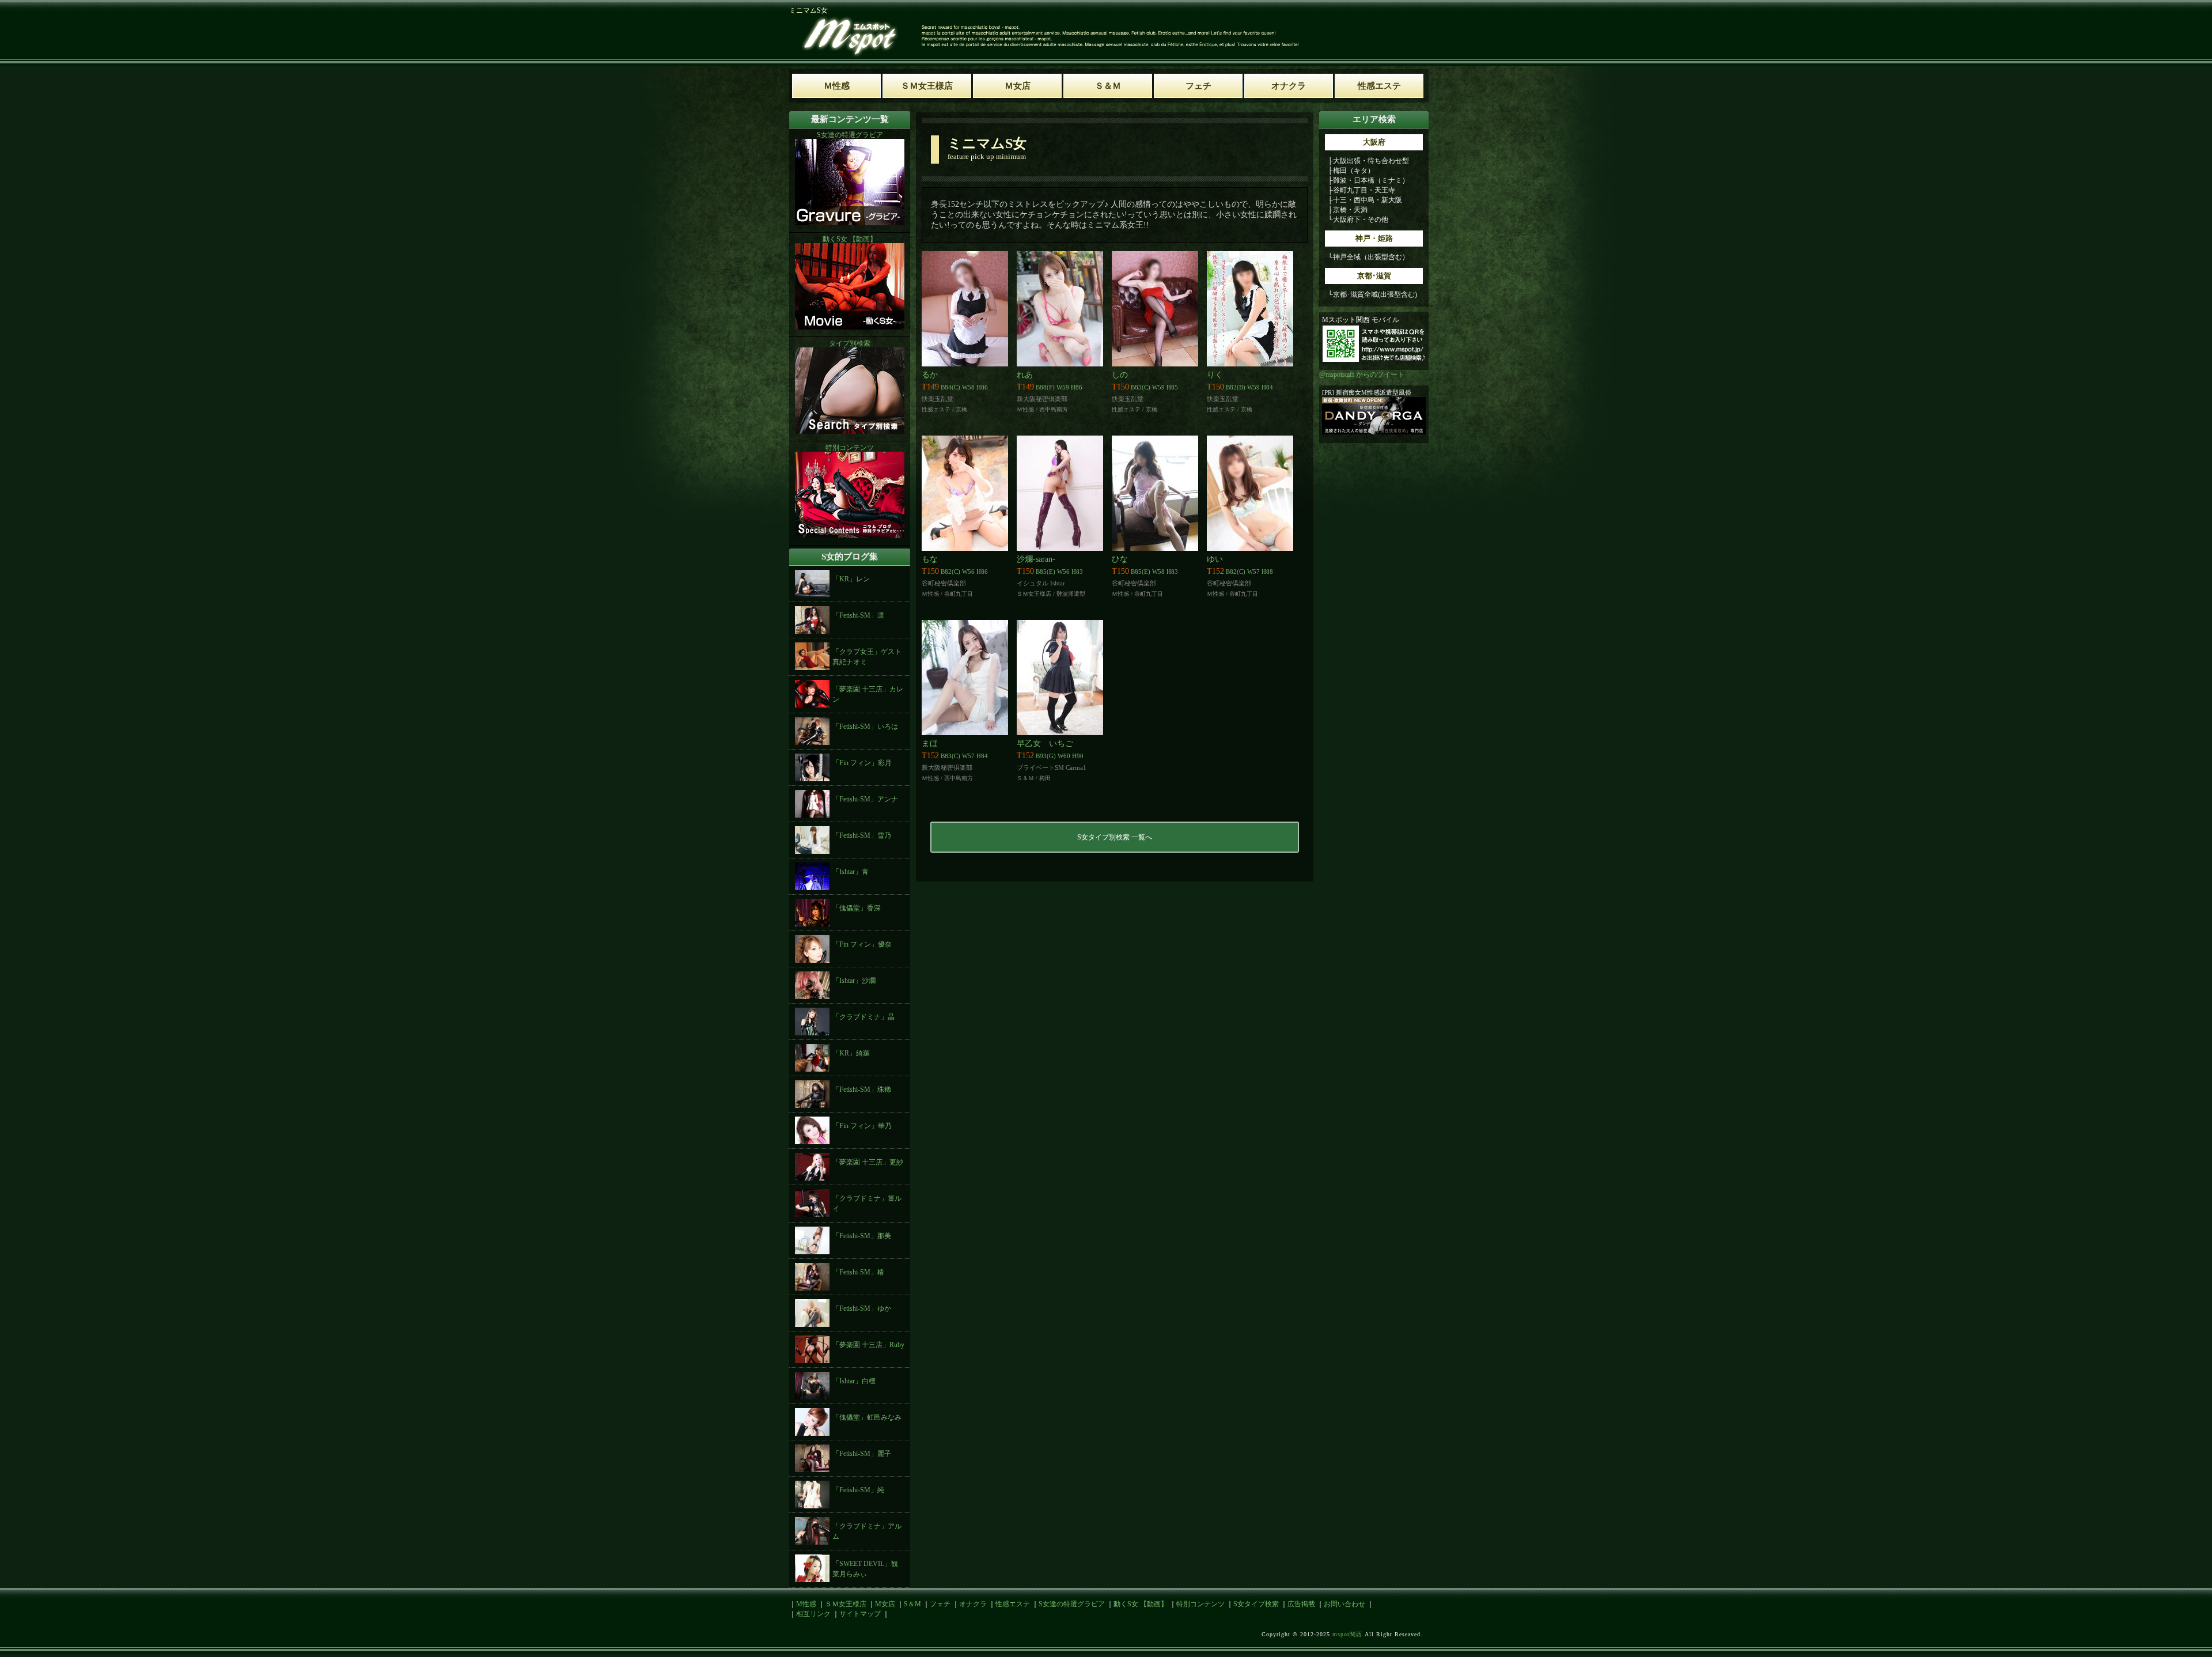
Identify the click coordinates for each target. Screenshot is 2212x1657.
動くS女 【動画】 (1141, 1604)
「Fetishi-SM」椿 (858, 1272)
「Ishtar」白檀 (854, 1381)
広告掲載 (1301, 1604)
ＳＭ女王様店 (846, 1604)
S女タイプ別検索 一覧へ (1115, 837)
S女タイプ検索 (1256, 1604)
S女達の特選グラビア (1072, 1604)
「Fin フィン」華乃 (862, 1126)
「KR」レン (851, 579)
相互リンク (813, 1614)
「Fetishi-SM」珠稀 (862, 1089)
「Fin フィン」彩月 (862, 763)
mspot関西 (1347, 1634)
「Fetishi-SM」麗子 (862, 1454)
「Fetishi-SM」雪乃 (862, 835)
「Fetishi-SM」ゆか (862, 1308)
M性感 (806, 1604)
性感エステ (1013, 1604)
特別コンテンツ (1200, 1604)
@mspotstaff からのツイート (1362, 374)
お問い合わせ (1344, 1604)
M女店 (885, 1604)
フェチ (940, 1604)
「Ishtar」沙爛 (854, 981)
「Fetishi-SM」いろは (865, 727)
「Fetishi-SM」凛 (858, 615)
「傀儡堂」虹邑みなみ (867, 1417)
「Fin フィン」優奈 (862, 944)
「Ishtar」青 (851, 872)
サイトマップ (860, 1614)
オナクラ (973, 1604)
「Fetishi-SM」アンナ (865, 799)
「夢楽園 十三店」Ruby (868, 1345)
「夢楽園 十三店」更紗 (868, 1162)
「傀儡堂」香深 (857, 908)
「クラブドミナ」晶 (863, 1017)
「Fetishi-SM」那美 (862, 1236)
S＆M (912, 1604)
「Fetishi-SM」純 (858, 1490)
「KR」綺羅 (851, 1053)
